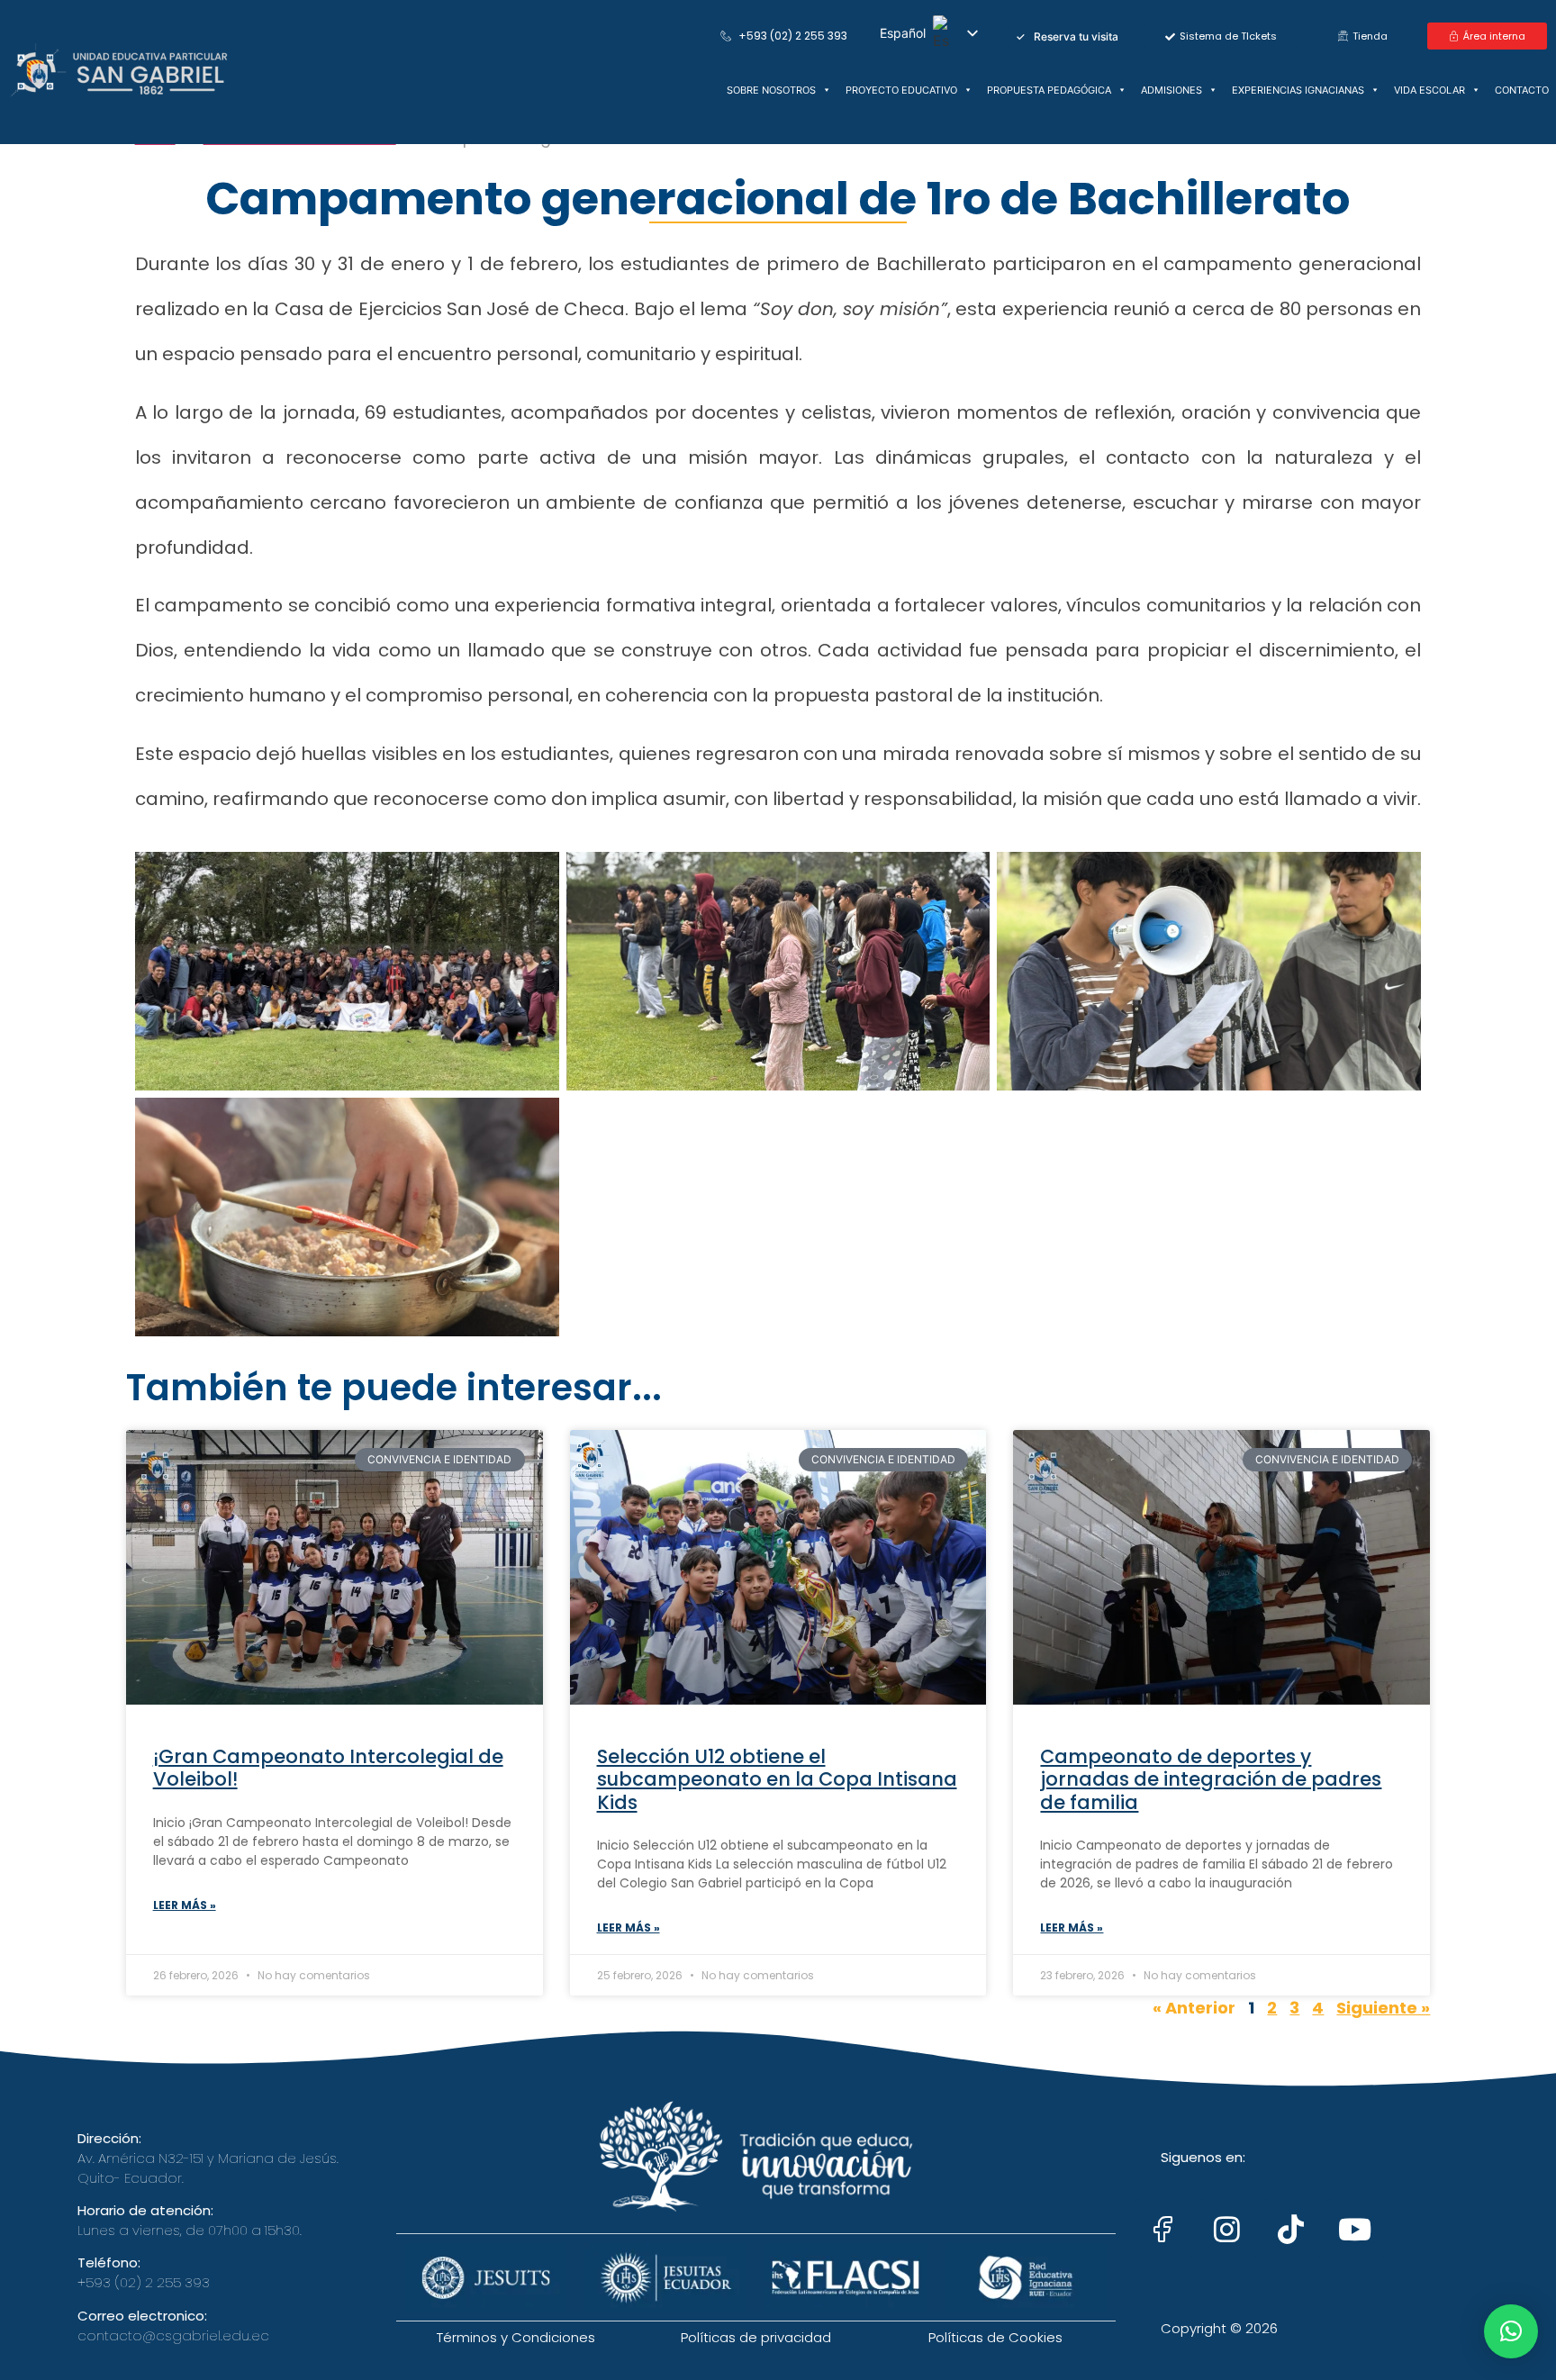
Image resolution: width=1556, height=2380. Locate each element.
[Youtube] (1355, 2229)
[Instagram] (1227, 2229)
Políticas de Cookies (995, 2337)
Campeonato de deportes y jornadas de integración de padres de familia (1211, 1779)
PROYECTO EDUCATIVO (901, 90)
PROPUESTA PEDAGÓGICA (1049, 90)
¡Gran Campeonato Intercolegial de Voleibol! (328, 1768)
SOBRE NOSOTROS (771, 90)
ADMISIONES (1172, 90)
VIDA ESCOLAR (1429, 90)
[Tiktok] (1291, 2229)
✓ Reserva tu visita (1067, 36)
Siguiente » (1383, 2008)
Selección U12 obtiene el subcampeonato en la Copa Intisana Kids (777, 1779)
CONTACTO (1522, 90)
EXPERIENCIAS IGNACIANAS (1298, 90)
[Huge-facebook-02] (1163, 2229)
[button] (1511, 2331)
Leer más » (185, 1905)
